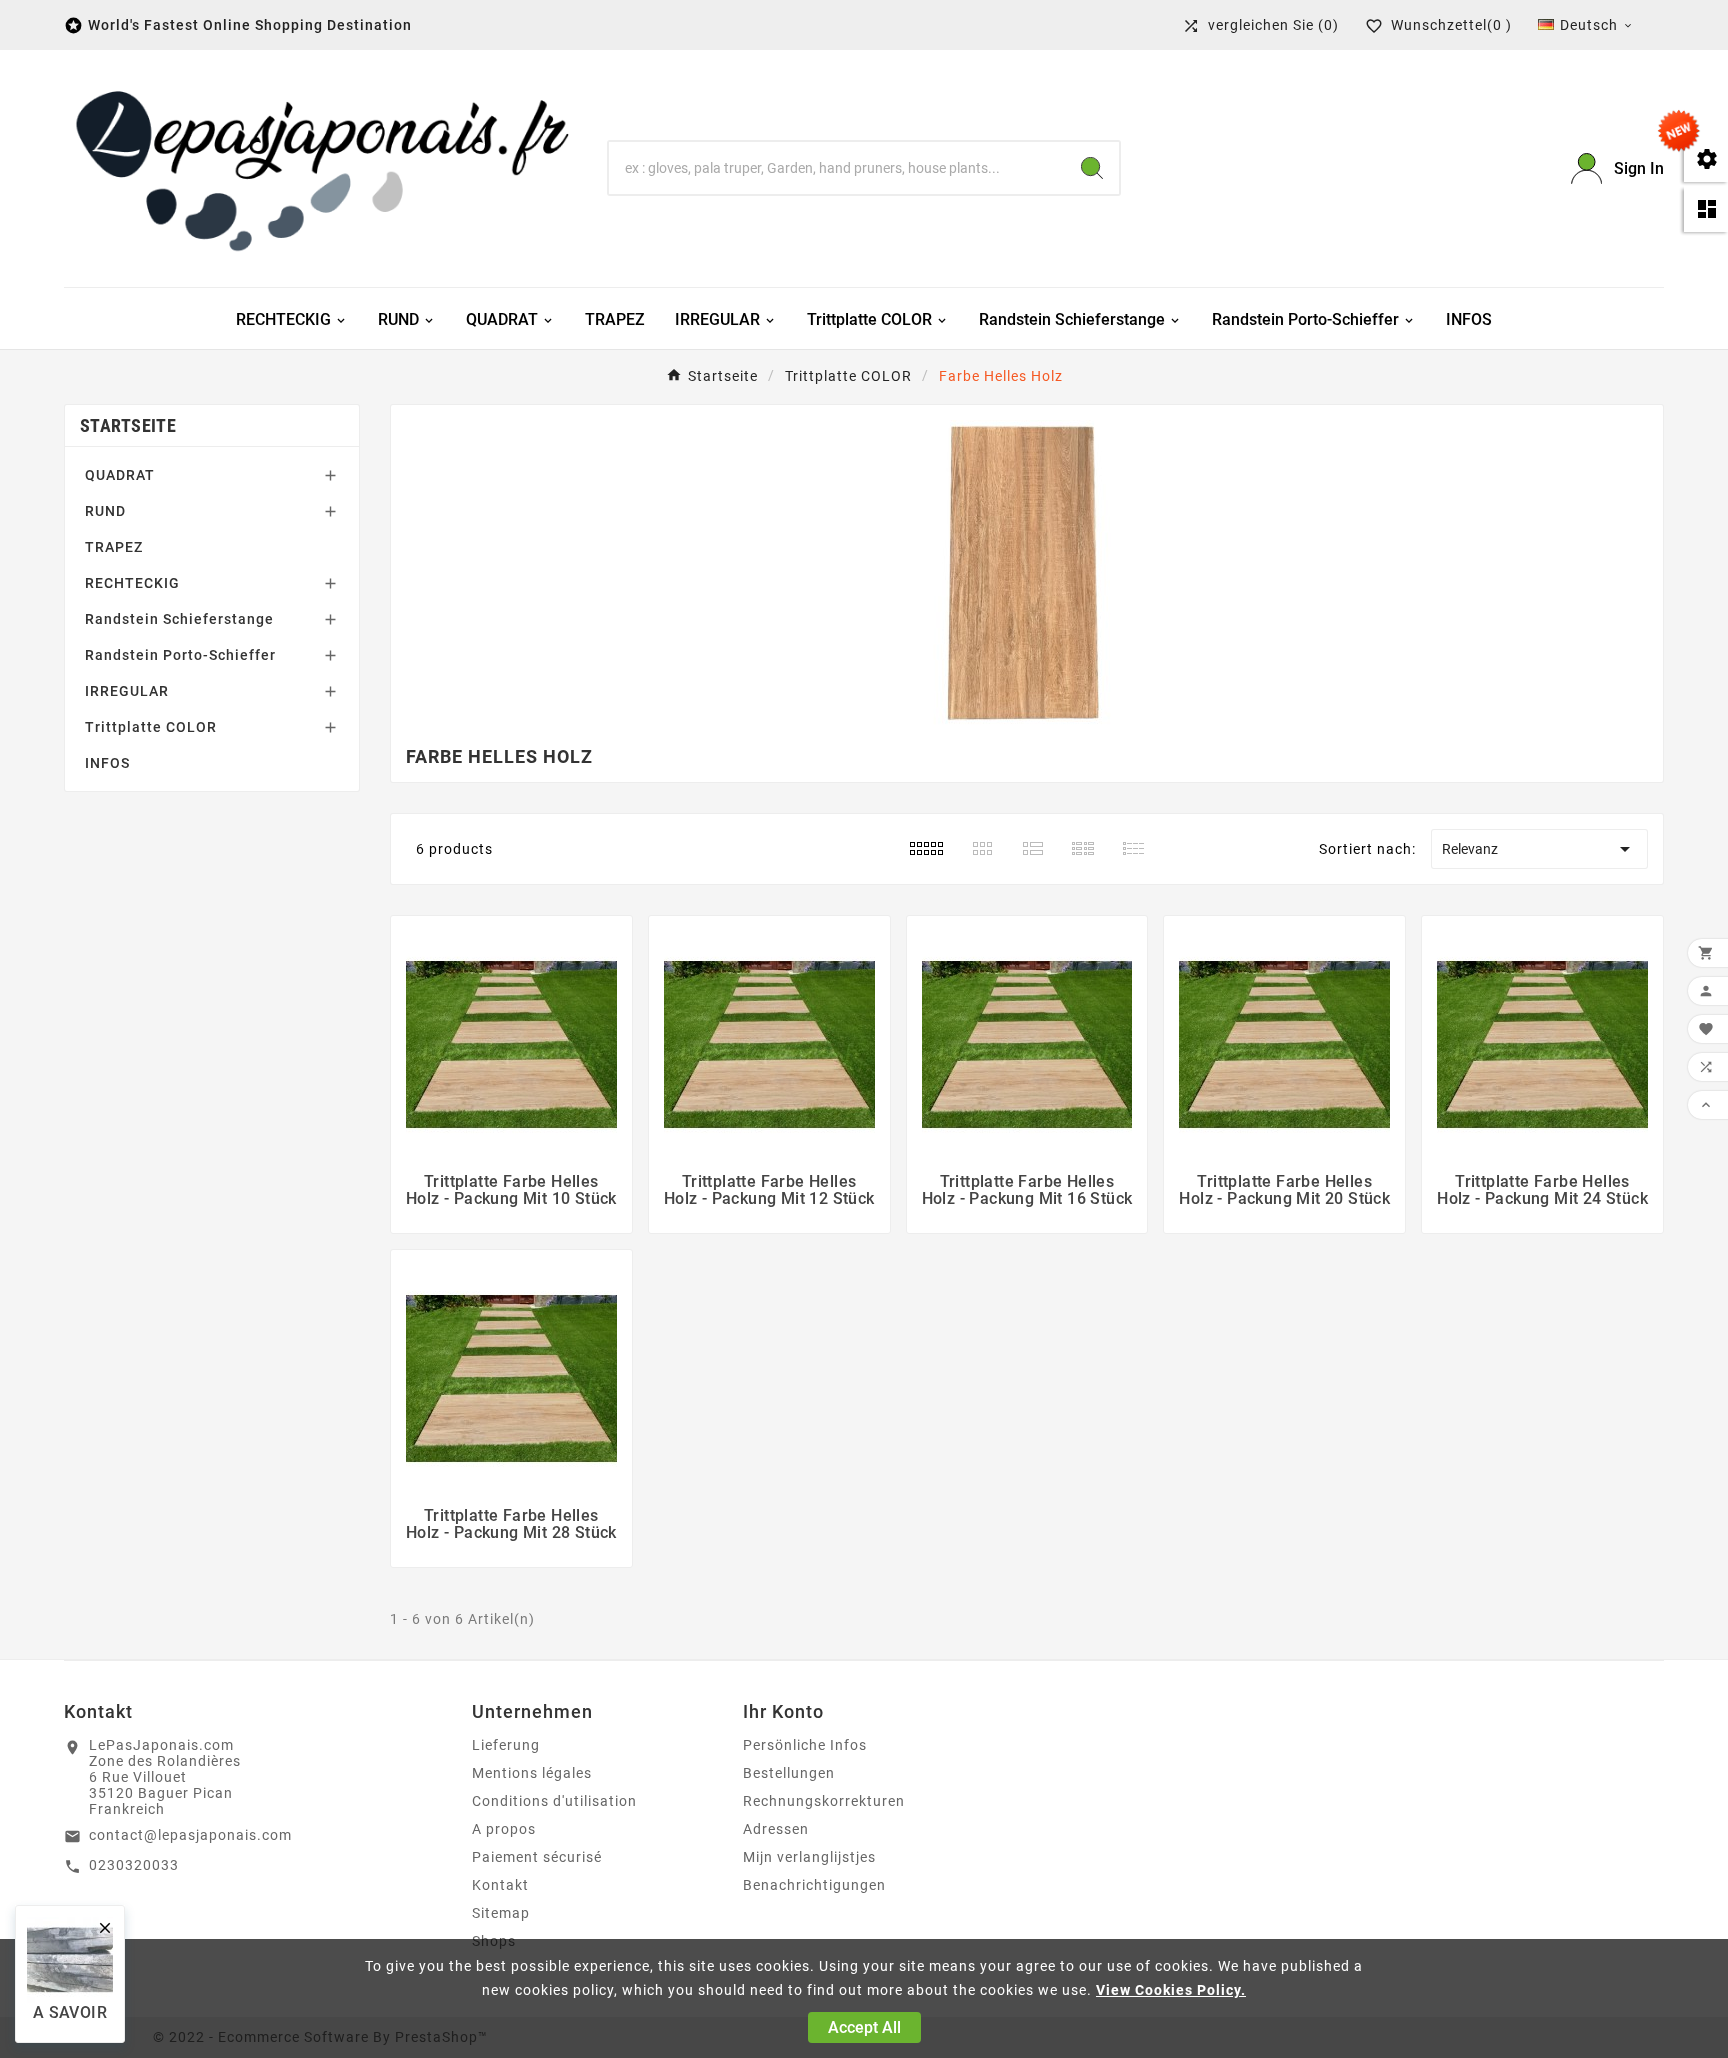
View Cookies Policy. (1171, 1990)
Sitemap (501, 1913)
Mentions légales (532, 1773)
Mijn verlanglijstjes (809, 1857)
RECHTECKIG (132, 583)
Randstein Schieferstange (179, 619)
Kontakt (500, 1885)
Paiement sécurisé (537, 1857)
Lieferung (506, 1745)
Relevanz (1539, 849)
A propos (504, 1829)
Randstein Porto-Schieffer (180, 655)
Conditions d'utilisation (554, 1801)
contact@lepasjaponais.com (190, 1835)
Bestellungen (789, 1773)
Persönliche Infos (805, 1745)
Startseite (128, 425)
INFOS (107, 763)
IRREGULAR (127, 691)
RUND (105, 511)
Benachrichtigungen (814, 1885)
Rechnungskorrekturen (824, 1801)
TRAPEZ (114, 547)
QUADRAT (120, 475)
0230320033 (134, 1865)
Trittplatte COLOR (151, 727)
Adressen (776, 1829)
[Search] (1092, 168)
